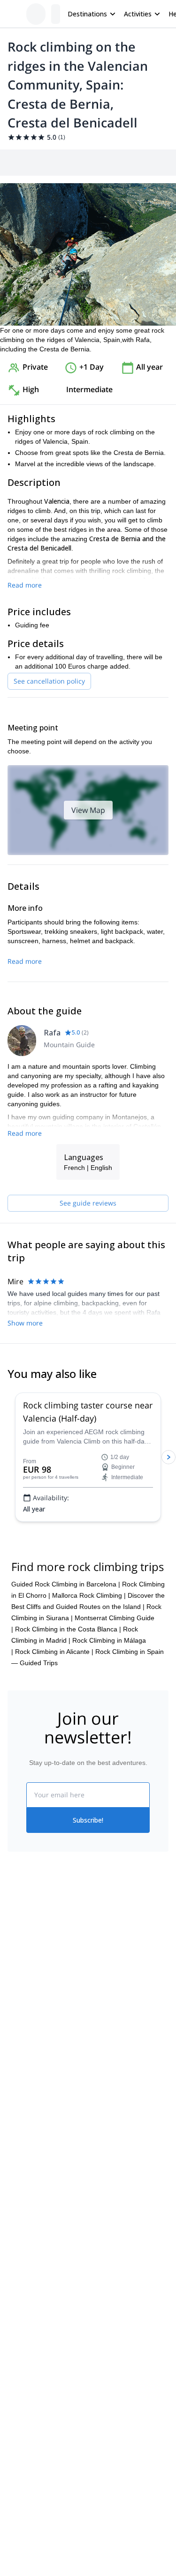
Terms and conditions (120, 2021)
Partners (20, 1981)
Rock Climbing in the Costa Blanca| (68, 1629)
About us (21, 1961)
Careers (19, 2023)
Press (16, 2002)
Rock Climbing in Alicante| (54, 1652)
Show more (25, 1323)
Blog (14, 2092)
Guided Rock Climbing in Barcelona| (66, 1584)
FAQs (96, 2000)
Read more (25, 585)
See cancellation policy (49, 681)
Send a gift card (31, 2043)
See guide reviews (88, 1203)
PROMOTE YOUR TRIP (50, 2148)
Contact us (104, 1980)
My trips (100, 1959)
